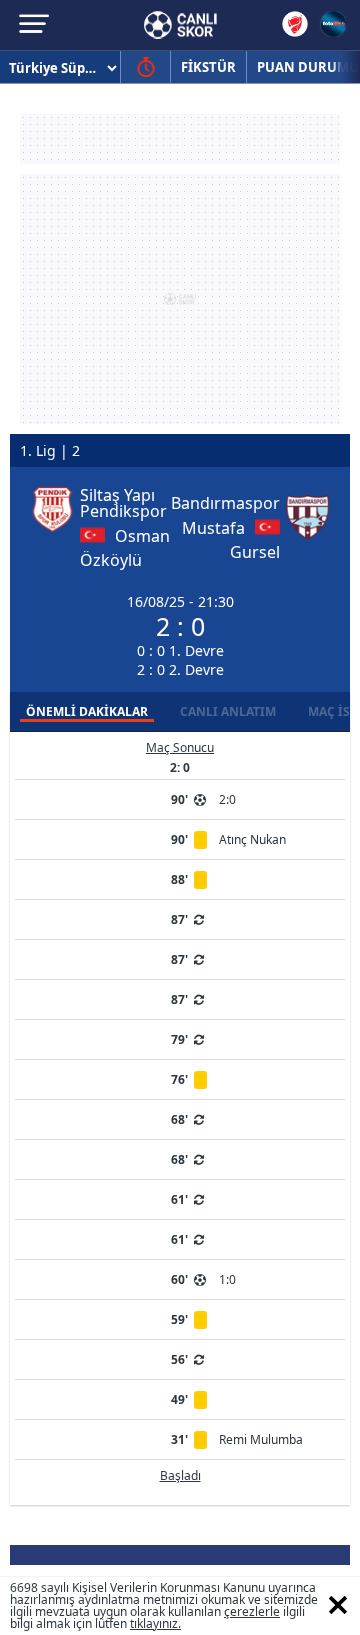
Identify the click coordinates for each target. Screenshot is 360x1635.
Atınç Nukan (252, 839)
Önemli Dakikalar (87, 711)
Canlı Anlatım (228, 711)
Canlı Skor (180, 25)
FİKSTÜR (208, 67)
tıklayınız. (155, 1623)
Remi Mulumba (261, 1439)
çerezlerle (252, 1611)
